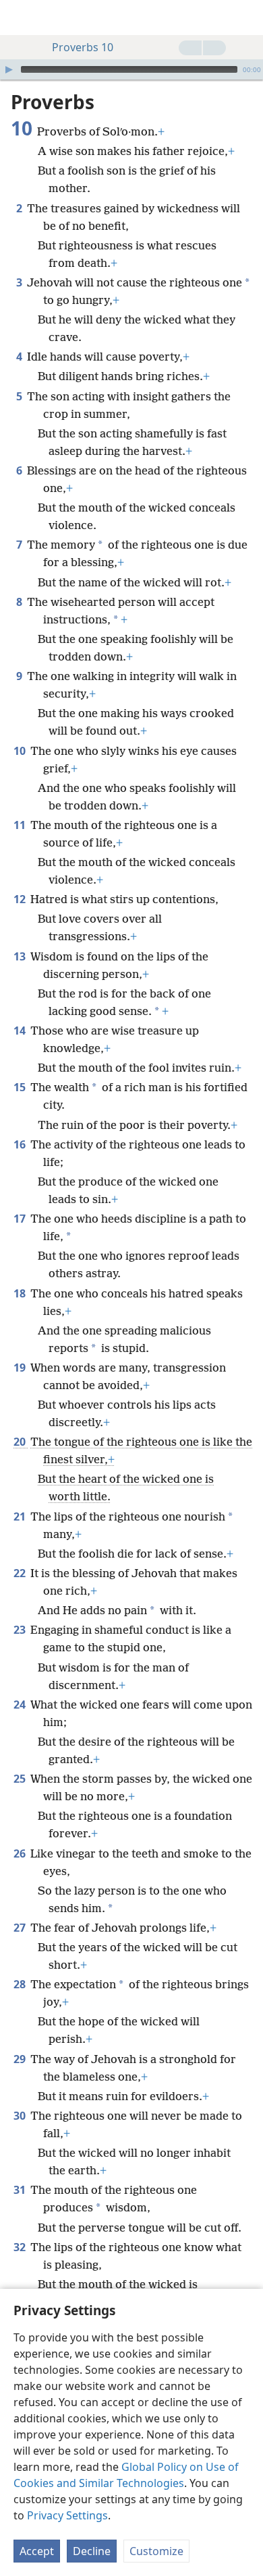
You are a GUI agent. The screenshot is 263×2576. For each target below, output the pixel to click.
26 (21, 1853)
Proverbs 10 (83, 47)
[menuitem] (20, 18)
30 (21, 2116)
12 (21, 899)
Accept (37, 2551)
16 (21, 1144)
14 (21, 1031)
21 (21, 1516)
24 (21, 1705)
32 (21, 2247)
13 (21, 956)
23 (21, 1630)
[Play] (9, 69)
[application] (131, 69)
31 (21, 2190)
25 (21, 1779)
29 (21, 2059)
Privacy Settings (67, 2515)
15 (21, 1087)
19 (21, 1368)
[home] (20, 18)
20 (21, 1442)
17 (21, 1219)
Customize (156, 2551)
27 (21, 1928)
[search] (246, 18)
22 (21, 1573)
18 (21, 1293)
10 (21, 751)
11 (21, 825)
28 (21, 1984)
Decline (92, 2551)
